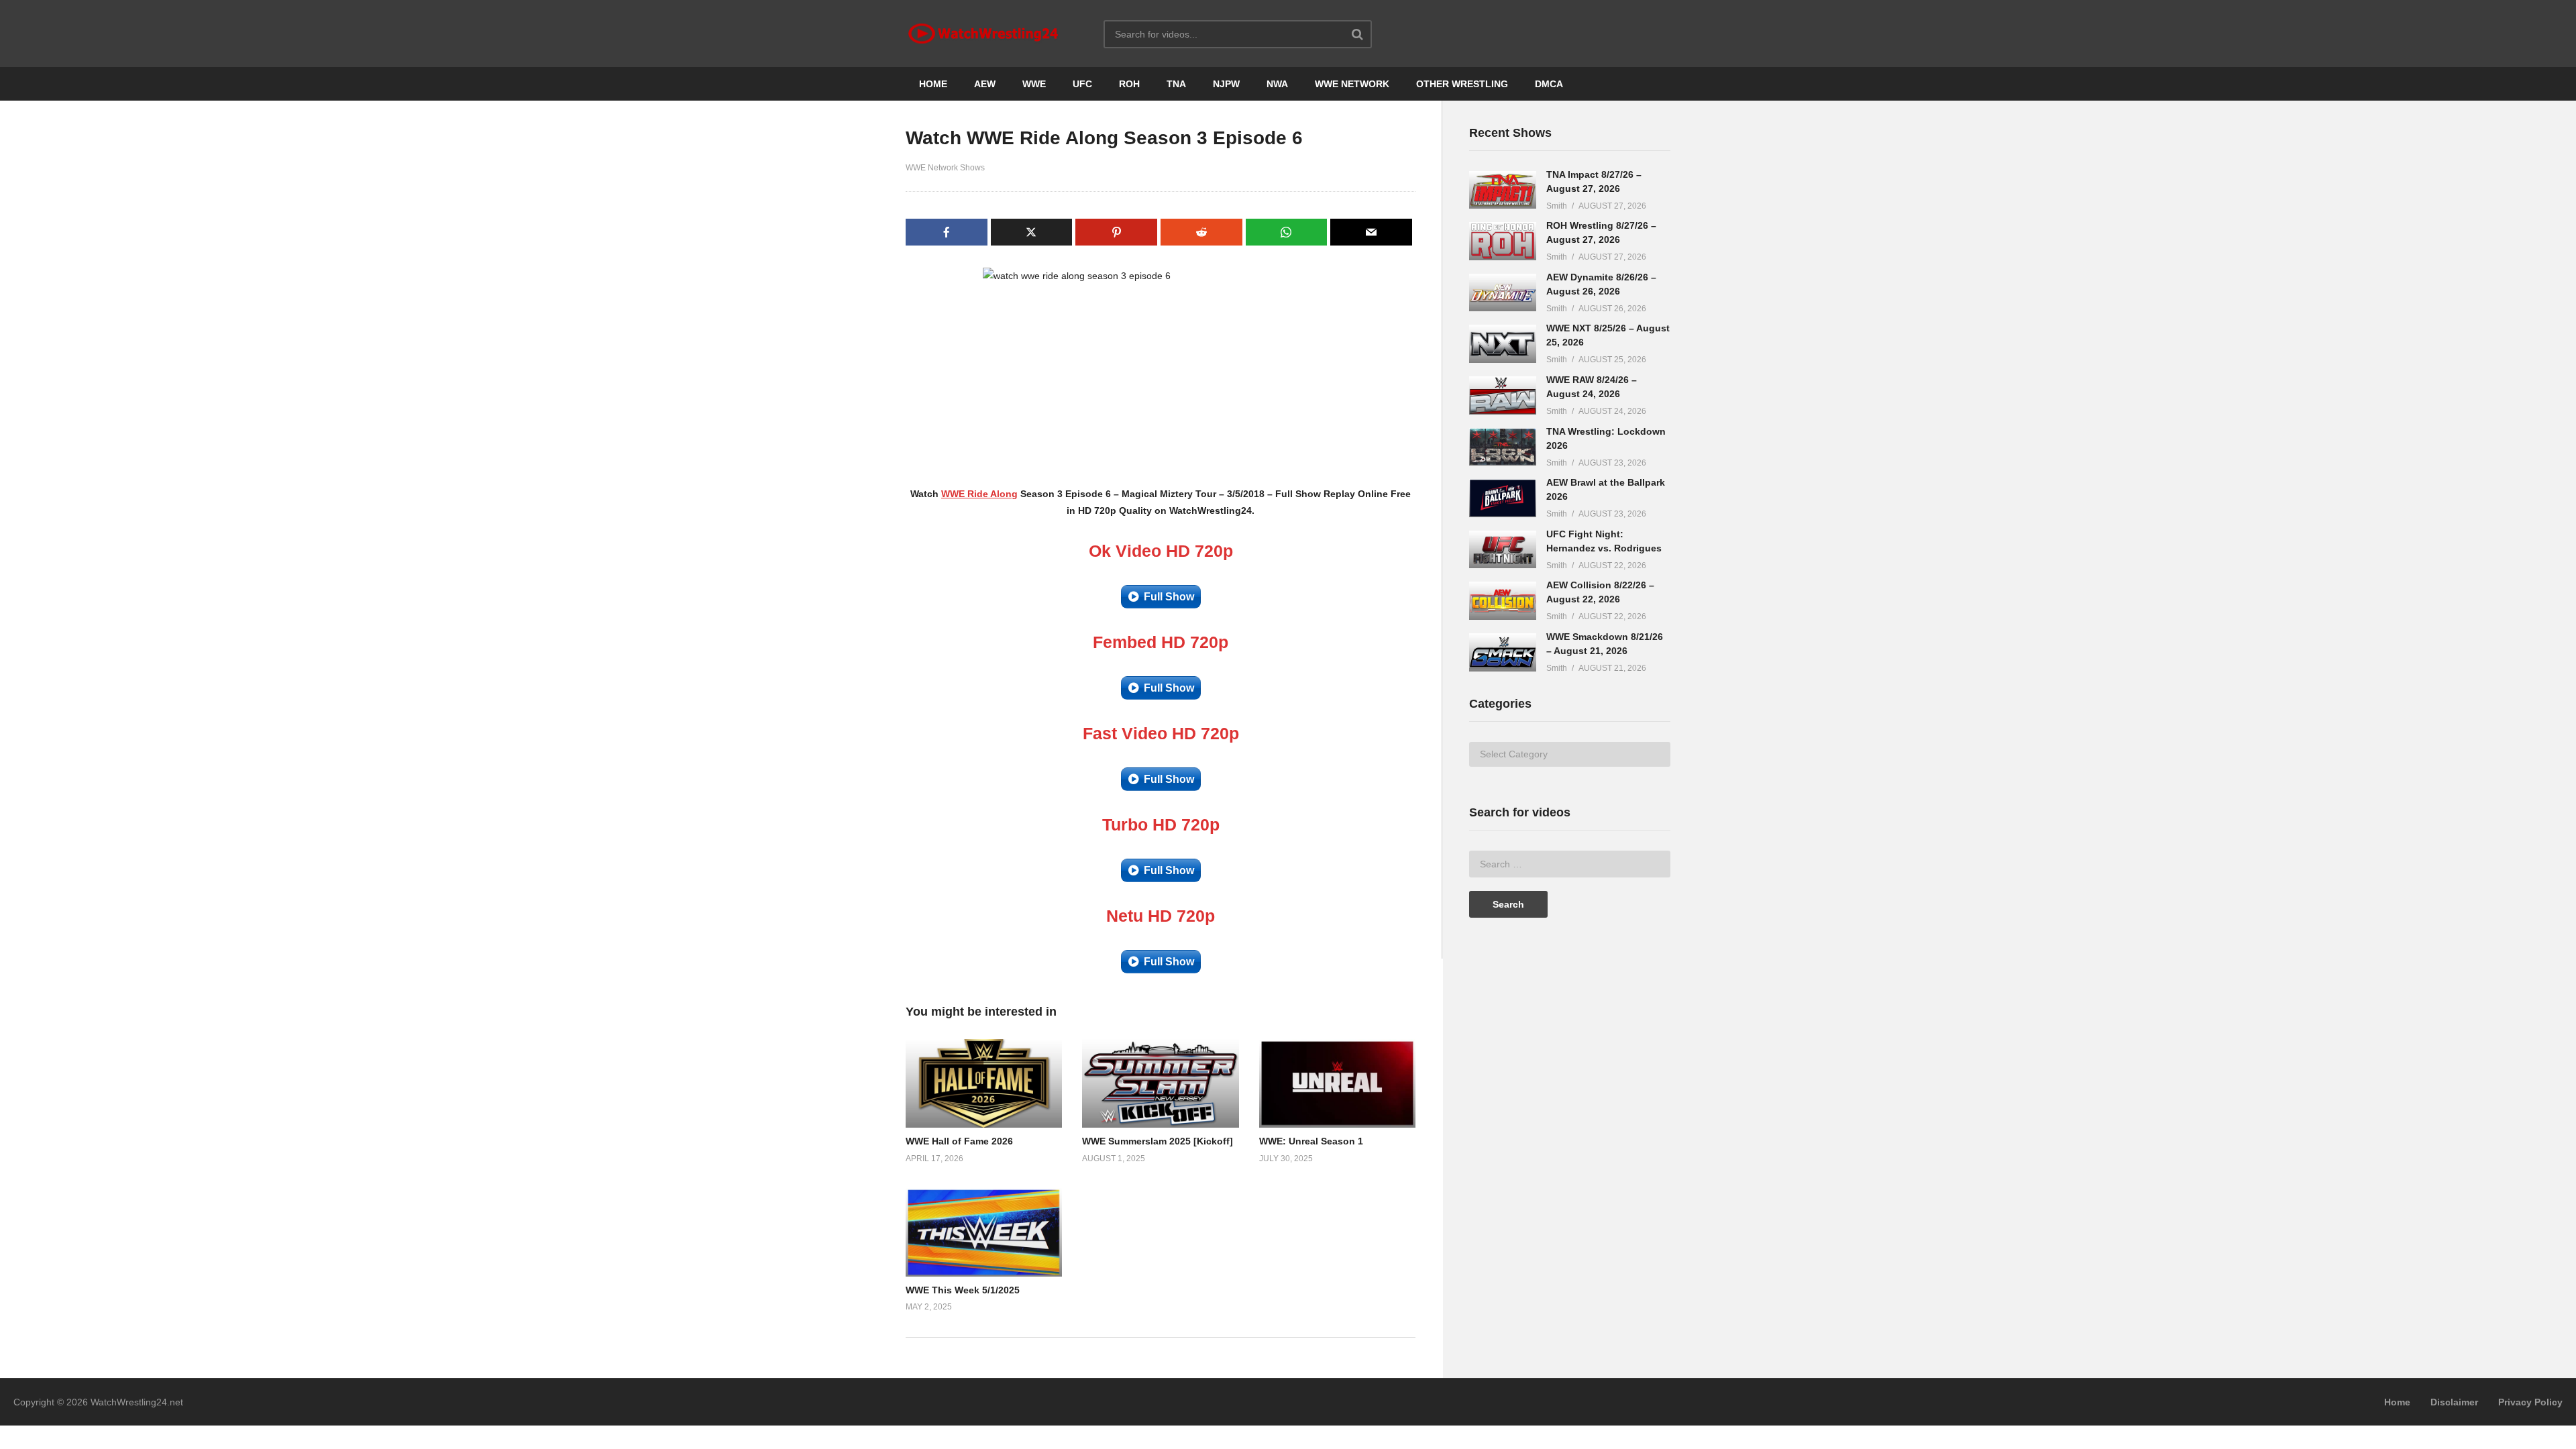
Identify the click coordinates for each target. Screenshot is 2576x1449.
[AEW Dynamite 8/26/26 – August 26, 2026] (1503, 293)
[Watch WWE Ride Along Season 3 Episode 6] (984, 1083)
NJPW (1226, 84)
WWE (1034, 84)
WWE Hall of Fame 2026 (959, 1141)
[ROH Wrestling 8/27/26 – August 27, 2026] (1503, 241)
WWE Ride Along (979, 494)
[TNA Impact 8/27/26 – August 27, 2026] (1503, 190)
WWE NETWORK (1352, 84)
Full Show (1169, 597)
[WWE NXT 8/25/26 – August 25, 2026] (1503, 344)
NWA (1277, 84)
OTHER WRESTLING (1462, 84)
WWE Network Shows (945, 168)
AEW (985, 84)
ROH (1129, 84)
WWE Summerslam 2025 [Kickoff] (1158, 1141)
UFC (1082, 84)
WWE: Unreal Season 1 (1311, 1141)
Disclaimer (2454, 1402)
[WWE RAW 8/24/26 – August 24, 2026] (1503, 395)
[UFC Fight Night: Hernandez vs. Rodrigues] (1503, 550)
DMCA (1549, 84)
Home (2397, 1402)
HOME (933, 84)
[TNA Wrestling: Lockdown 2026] (1503, 447)
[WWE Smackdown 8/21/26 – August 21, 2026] (1503, 652)
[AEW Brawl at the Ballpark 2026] (1503, 498)
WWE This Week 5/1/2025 (963, 1290)
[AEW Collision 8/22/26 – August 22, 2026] (1503, 601)
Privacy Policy (2530, 1402)
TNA (1176, 84)
